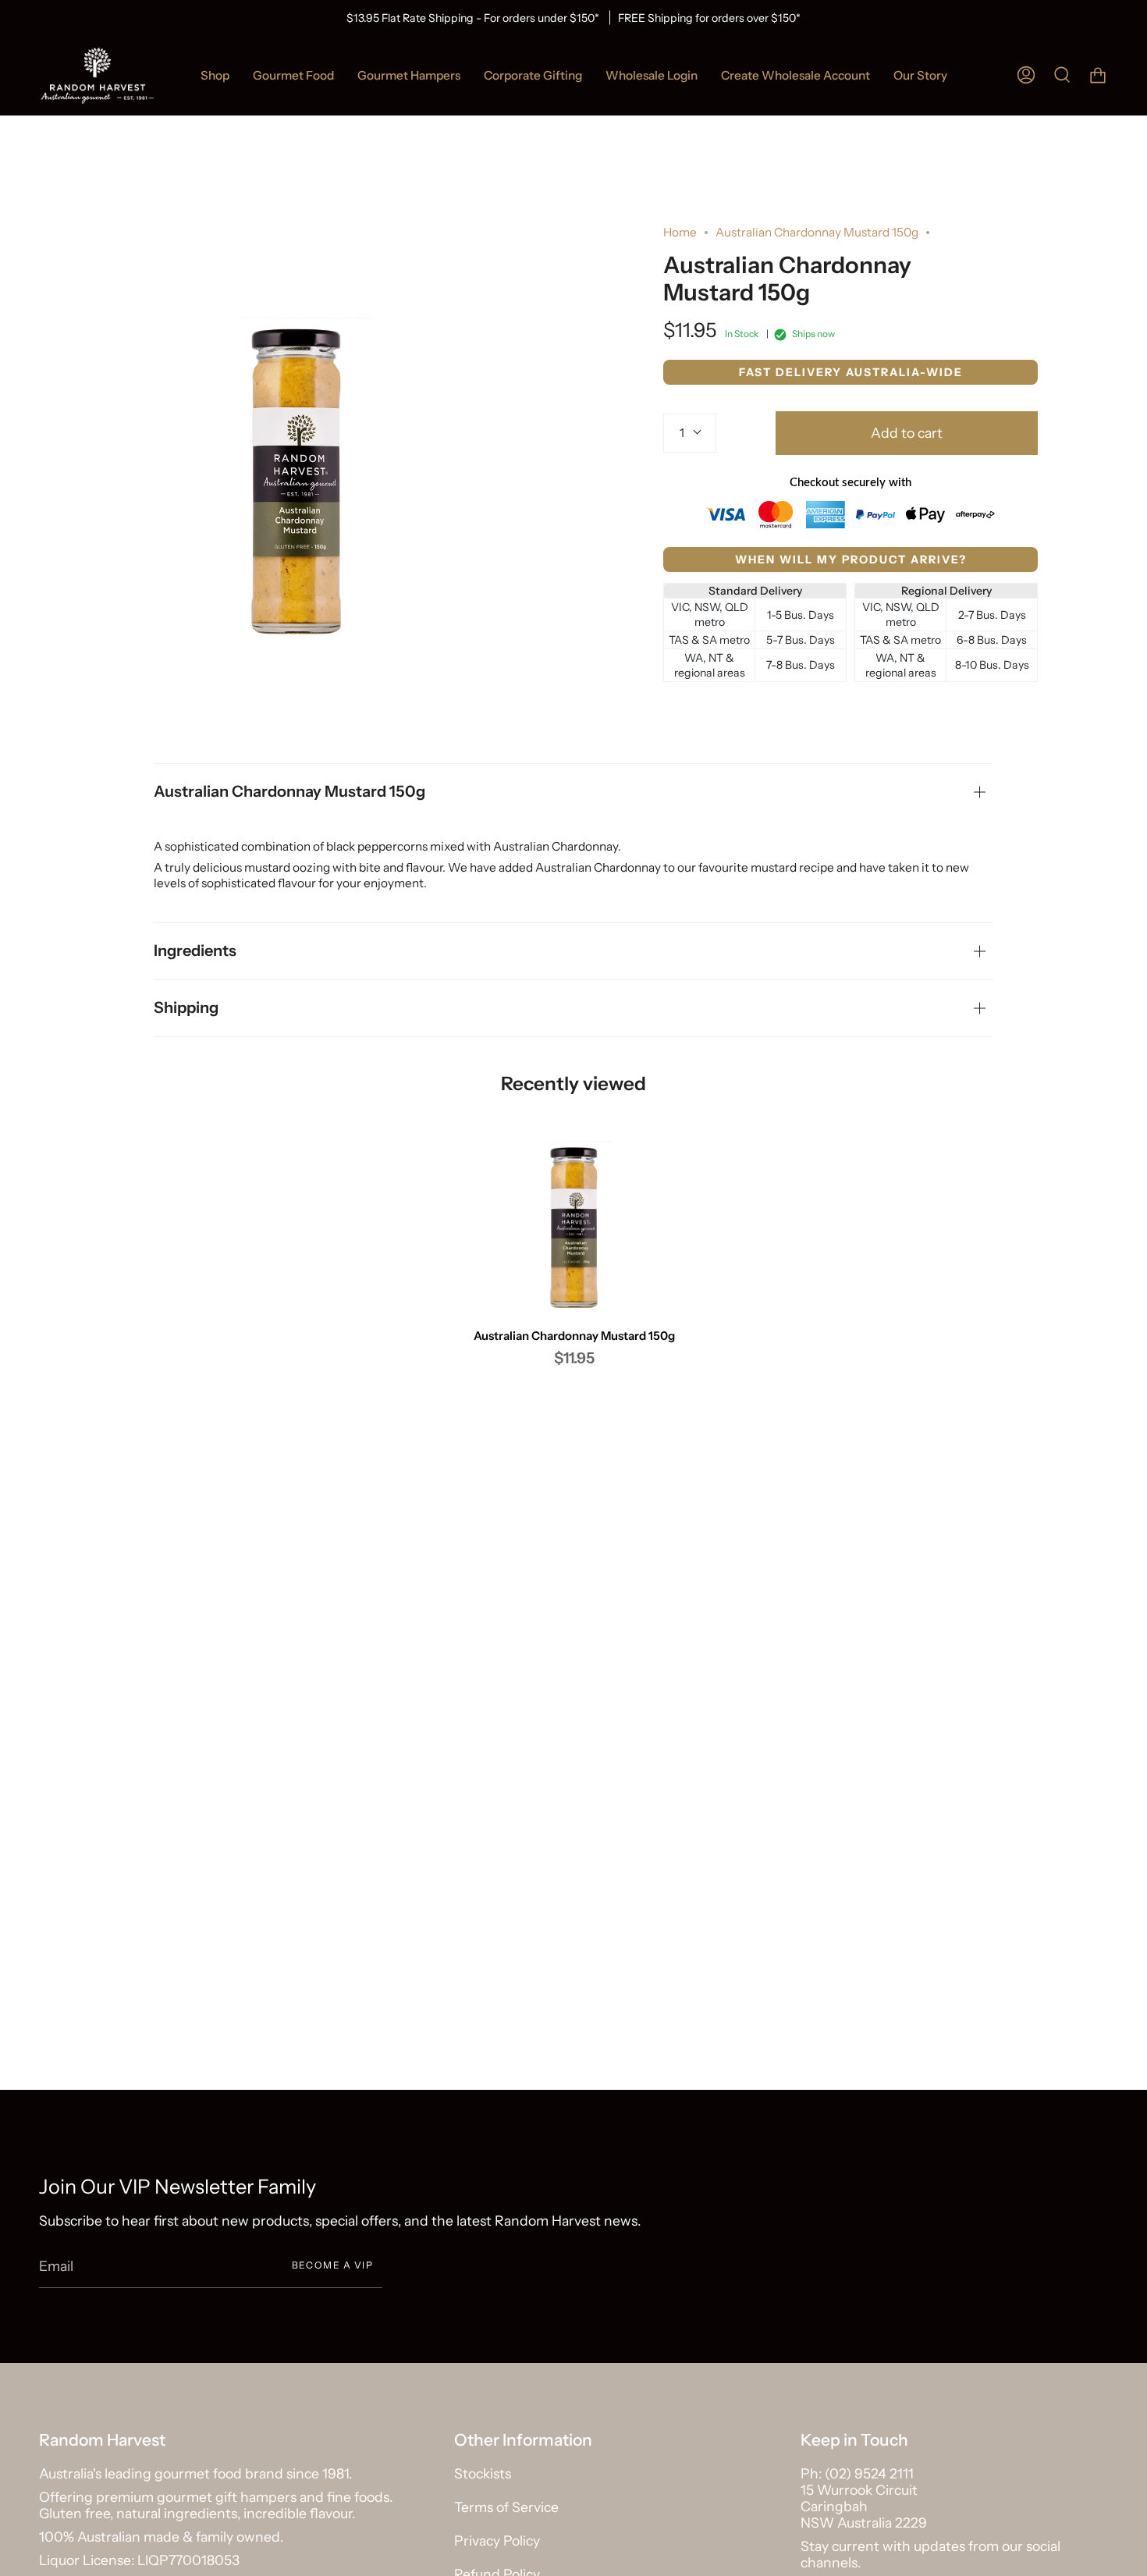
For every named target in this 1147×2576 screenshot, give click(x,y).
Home (680, 232)
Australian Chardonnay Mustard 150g (289, 791)
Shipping (186, 1007)
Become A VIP (332, 2265)
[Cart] (1098, 75)
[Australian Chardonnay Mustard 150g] (574, 1228)
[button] (293, 75)
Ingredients (195, 950)
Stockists (483, 2473)
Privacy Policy (497, 2540)
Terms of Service (506, 2507)
